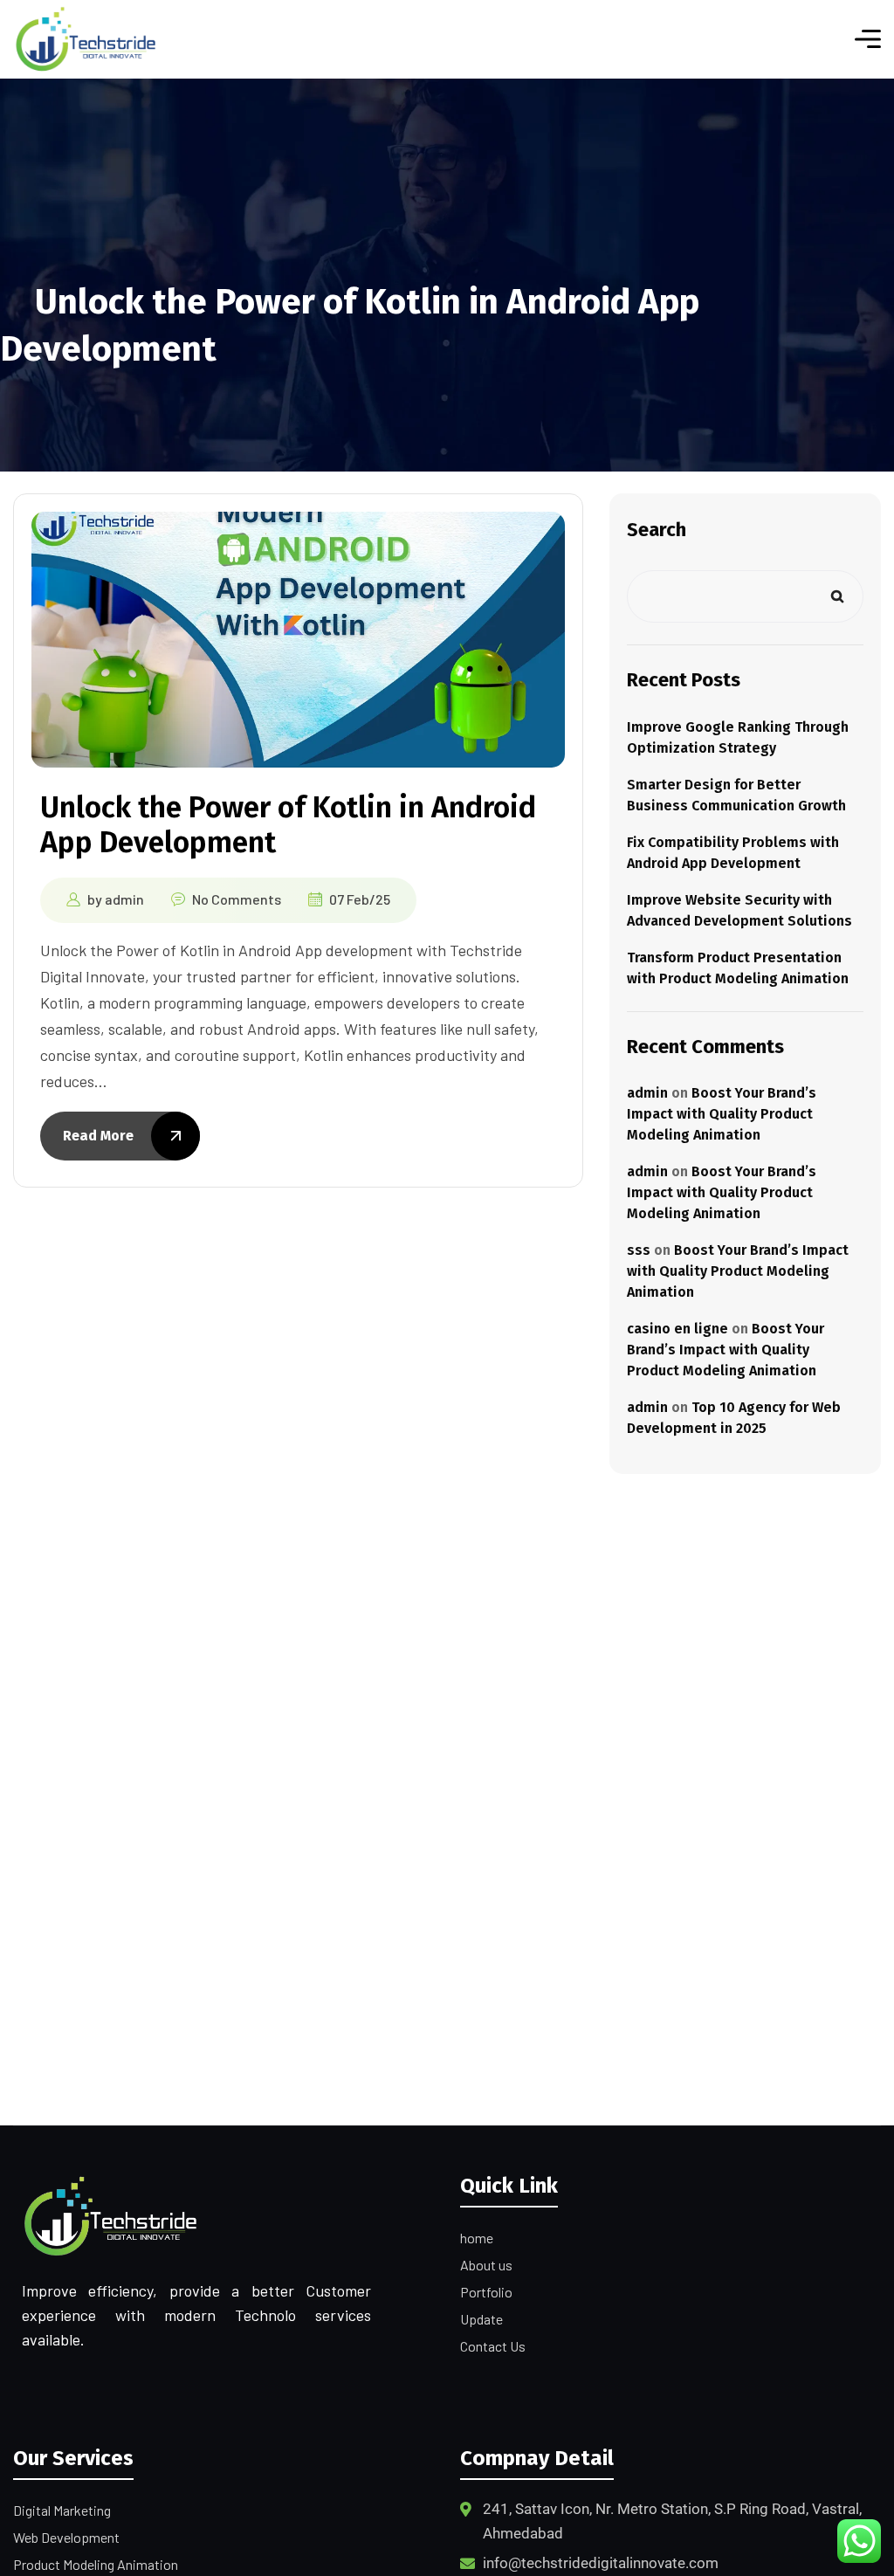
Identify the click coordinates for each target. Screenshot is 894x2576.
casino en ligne (677, 1329)
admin (124, 899)
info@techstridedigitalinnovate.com (601, 2563)
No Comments (237, 899)
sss (639, 1250)
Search (657, 530)
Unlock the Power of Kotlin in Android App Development (288, 825)
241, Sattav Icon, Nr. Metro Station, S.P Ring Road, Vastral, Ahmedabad (672, 2521)
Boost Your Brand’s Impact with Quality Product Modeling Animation (722, 1114)
